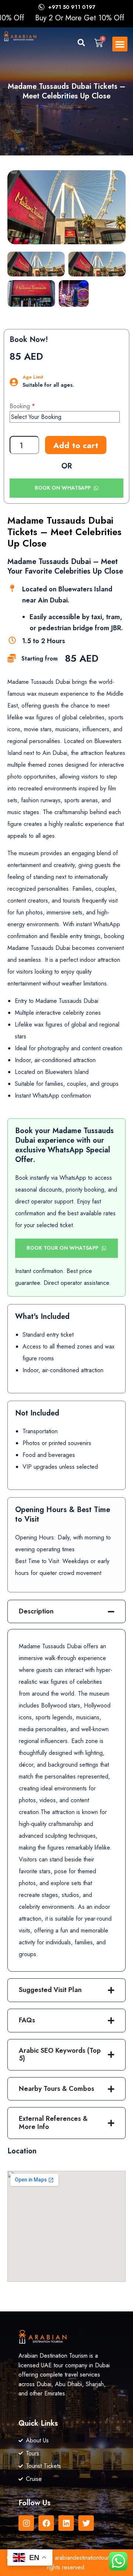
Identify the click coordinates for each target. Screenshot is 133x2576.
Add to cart (76, 445)
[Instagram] (26, 2523)
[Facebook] (46, 2523)
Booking (20, 406)
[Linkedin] (66, 2523)
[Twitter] (86, 2523)
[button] (76, 45)
